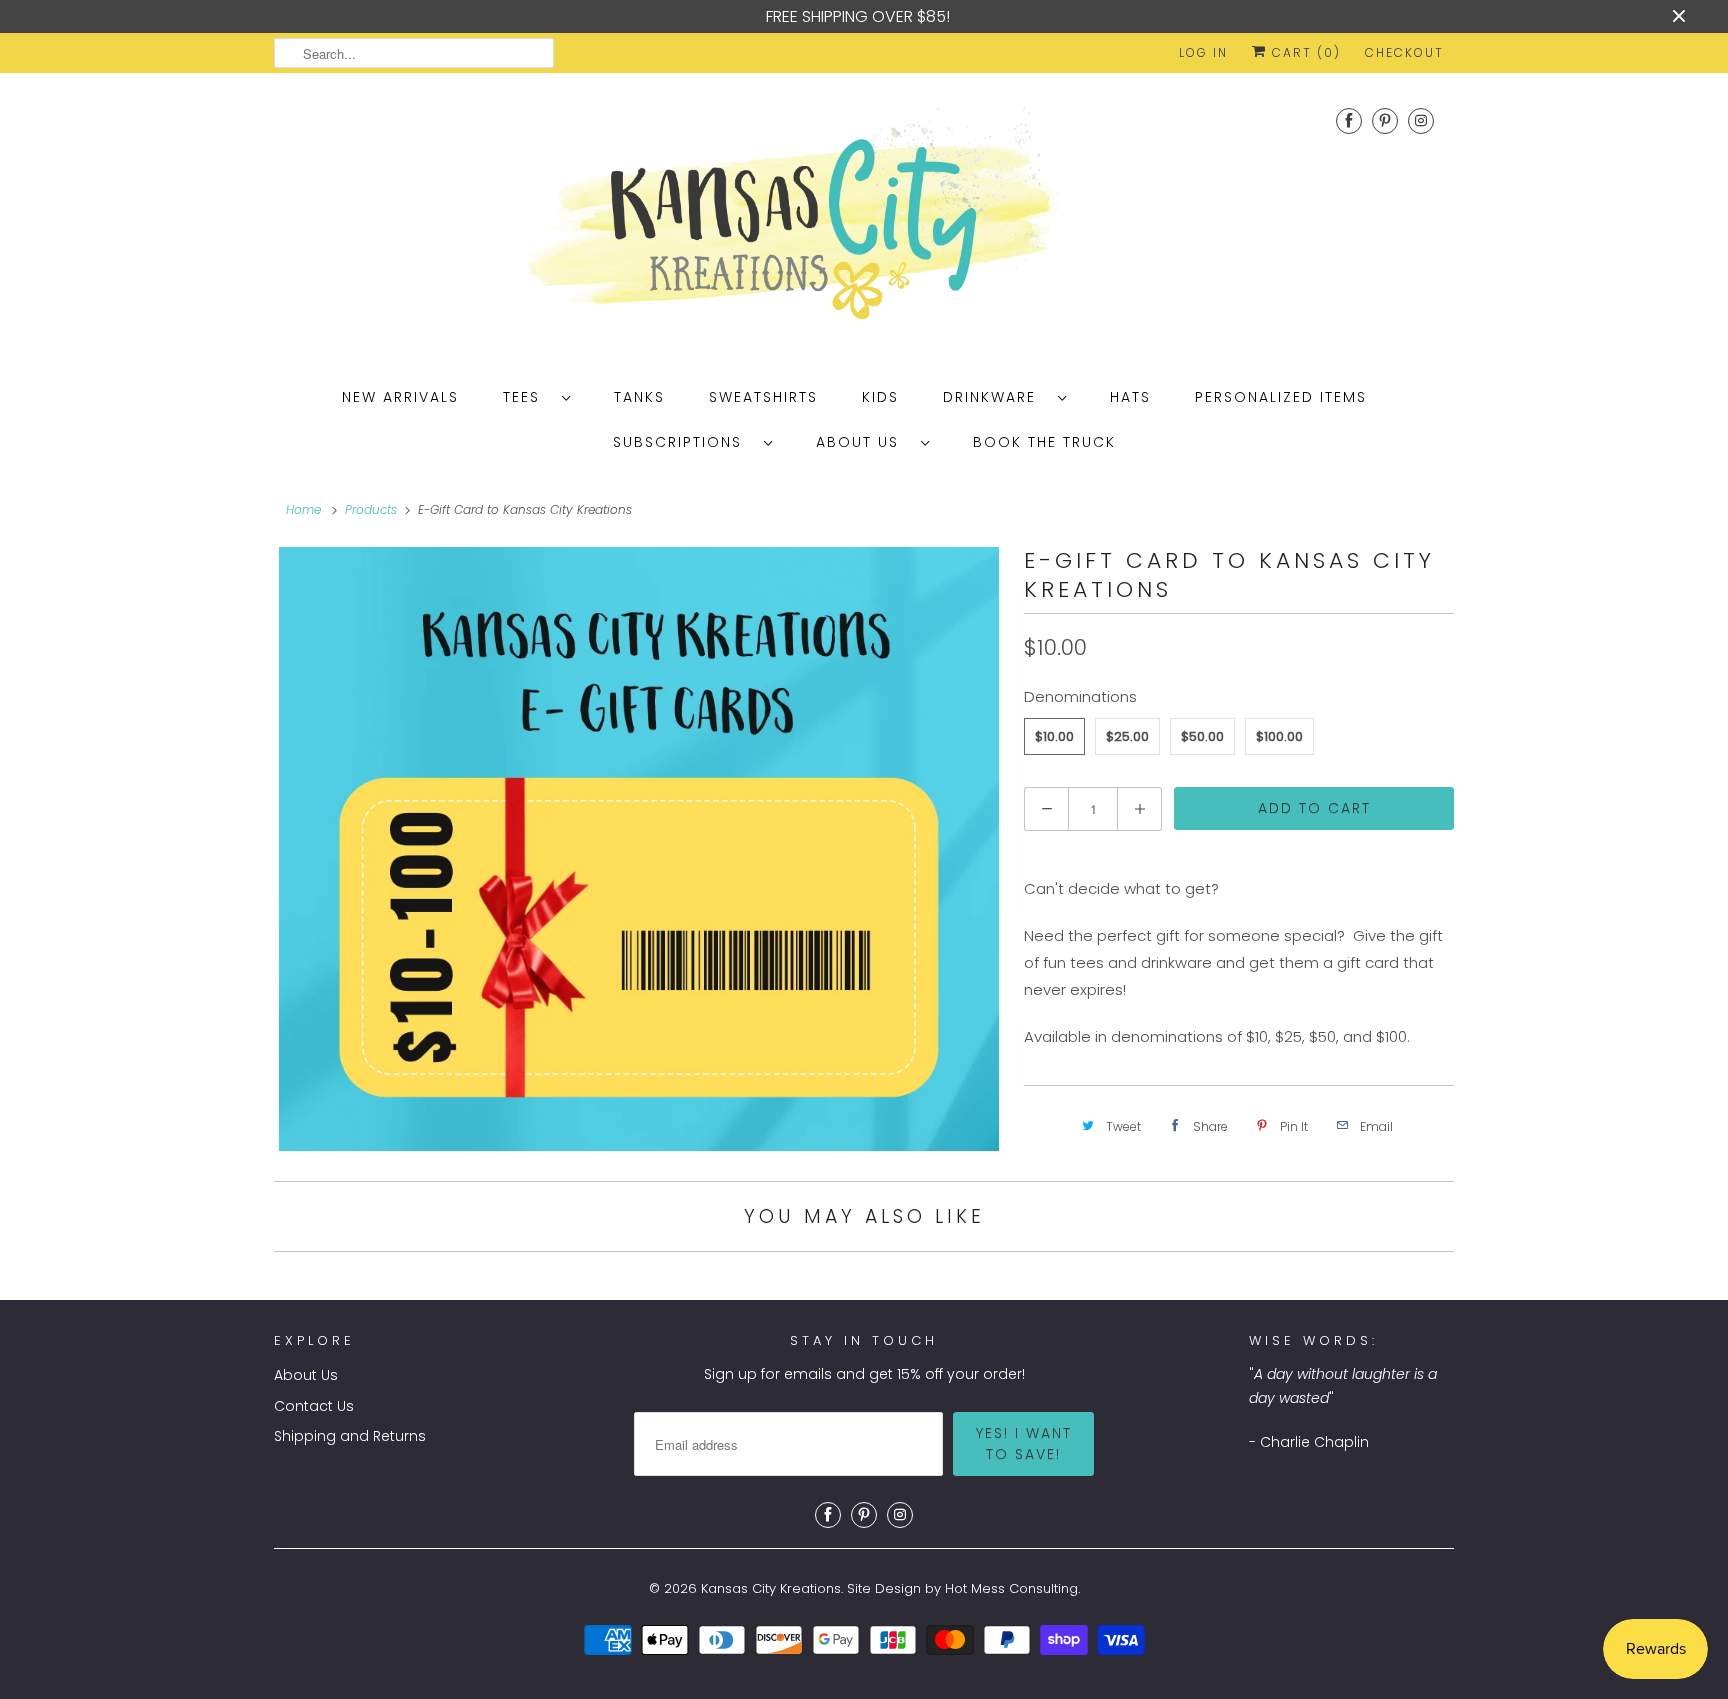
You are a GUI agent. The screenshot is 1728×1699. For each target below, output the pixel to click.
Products (371, 509)
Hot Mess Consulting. (1012, 1588)
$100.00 (1279, 736)
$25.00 (1127, 736)
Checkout (1404, 52)
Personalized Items (1281, 397)
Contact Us (314, 1406)
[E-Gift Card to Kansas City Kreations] (639, 849)
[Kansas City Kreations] (864, 221)
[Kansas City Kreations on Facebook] (1349, 120)
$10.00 (1054, 736)
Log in (1203, 52)
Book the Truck (1044, 442)
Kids (880, 397)
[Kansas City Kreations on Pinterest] (1385, 120)
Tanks (639, 397)
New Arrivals (400, 397)
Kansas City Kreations (771, 1588)
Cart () (1304, 52)
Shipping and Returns (350, 1436)
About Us (863, 442)
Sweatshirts (763, 397)
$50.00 (1202, 736)
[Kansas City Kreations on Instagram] (1421, 120)
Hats (1130, 397)
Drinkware (995, 397)
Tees (527, 397)
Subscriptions (683, 442)
